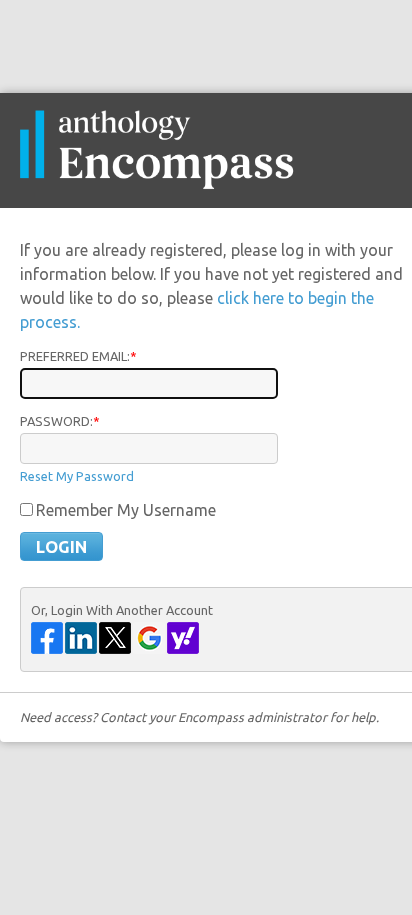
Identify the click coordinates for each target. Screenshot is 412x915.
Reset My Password (77, 476)
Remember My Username (126, 510)
